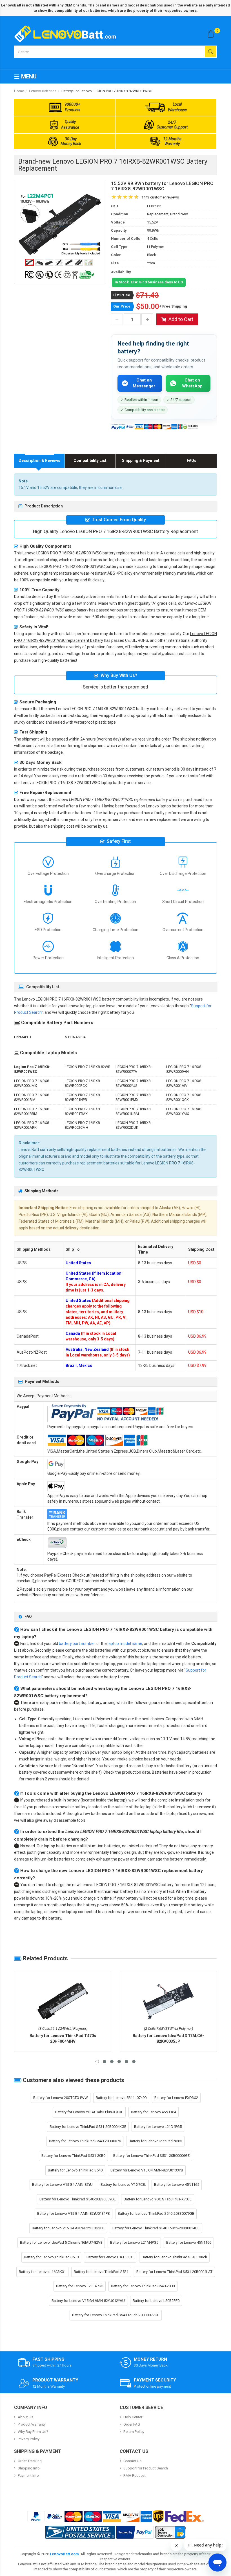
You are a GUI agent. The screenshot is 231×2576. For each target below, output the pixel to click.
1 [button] (97, 2062)
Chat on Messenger (144, 383)
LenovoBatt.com (64, 2554)
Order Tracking (30, 2461)
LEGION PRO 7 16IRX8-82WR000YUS (134, 1083)
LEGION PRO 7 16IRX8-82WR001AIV (184, 1083)
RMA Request (135, 2475)
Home (19, 91)
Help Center (133, 2417)
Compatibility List (90, 460)
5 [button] (126, 2062)
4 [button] (119, 2062)
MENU (28, 76)
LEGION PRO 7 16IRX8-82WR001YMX (184, 1111)
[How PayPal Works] (135, 2532)
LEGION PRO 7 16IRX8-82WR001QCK (184, 1097)
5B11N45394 (75, 1037)
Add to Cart (181, 319)
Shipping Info (29, 2468)
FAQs (192, 460)
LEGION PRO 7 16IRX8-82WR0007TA (134, 1069)
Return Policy (134, 2432)
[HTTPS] (170, 2532)
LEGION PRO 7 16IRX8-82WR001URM (134, 1111)
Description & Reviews (39, 460)
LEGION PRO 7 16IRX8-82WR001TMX (83, 1111)
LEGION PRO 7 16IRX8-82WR (88, 1067)
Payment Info (28, 2475)
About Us (25, 2417)
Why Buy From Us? (33, 2432)
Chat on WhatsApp (192, 383)
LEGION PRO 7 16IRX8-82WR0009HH (184, 1069)
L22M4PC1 (23, 1037)
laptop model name (125, 1643)
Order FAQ (132, 2424)
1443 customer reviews (160, 197)
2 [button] (105, 2062)
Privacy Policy (29, 2439)
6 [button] (134, 2062)
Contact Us (132, 2461)
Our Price (122, 306)
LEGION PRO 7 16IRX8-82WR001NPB (83, 1097)
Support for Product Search (146, 2468)
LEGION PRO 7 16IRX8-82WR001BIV (32, 1097)
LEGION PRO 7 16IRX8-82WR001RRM (32, 1111)
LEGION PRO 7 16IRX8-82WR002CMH (83, 1125)
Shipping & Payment (141, 460)
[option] (60, 224)
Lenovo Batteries (43, 91)
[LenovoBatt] (67, 34)
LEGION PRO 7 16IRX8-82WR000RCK (83, 1083)
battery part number (77, 1643)
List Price (122, 295)
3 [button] (112, 2062)
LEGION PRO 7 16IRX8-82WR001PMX (134, 1097)
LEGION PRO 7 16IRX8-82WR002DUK (134, 1125)
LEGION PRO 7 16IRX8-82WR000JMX (32, 1083)
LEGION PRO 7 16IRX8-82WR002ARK (32, 1125)
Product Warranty (32, 2424)
